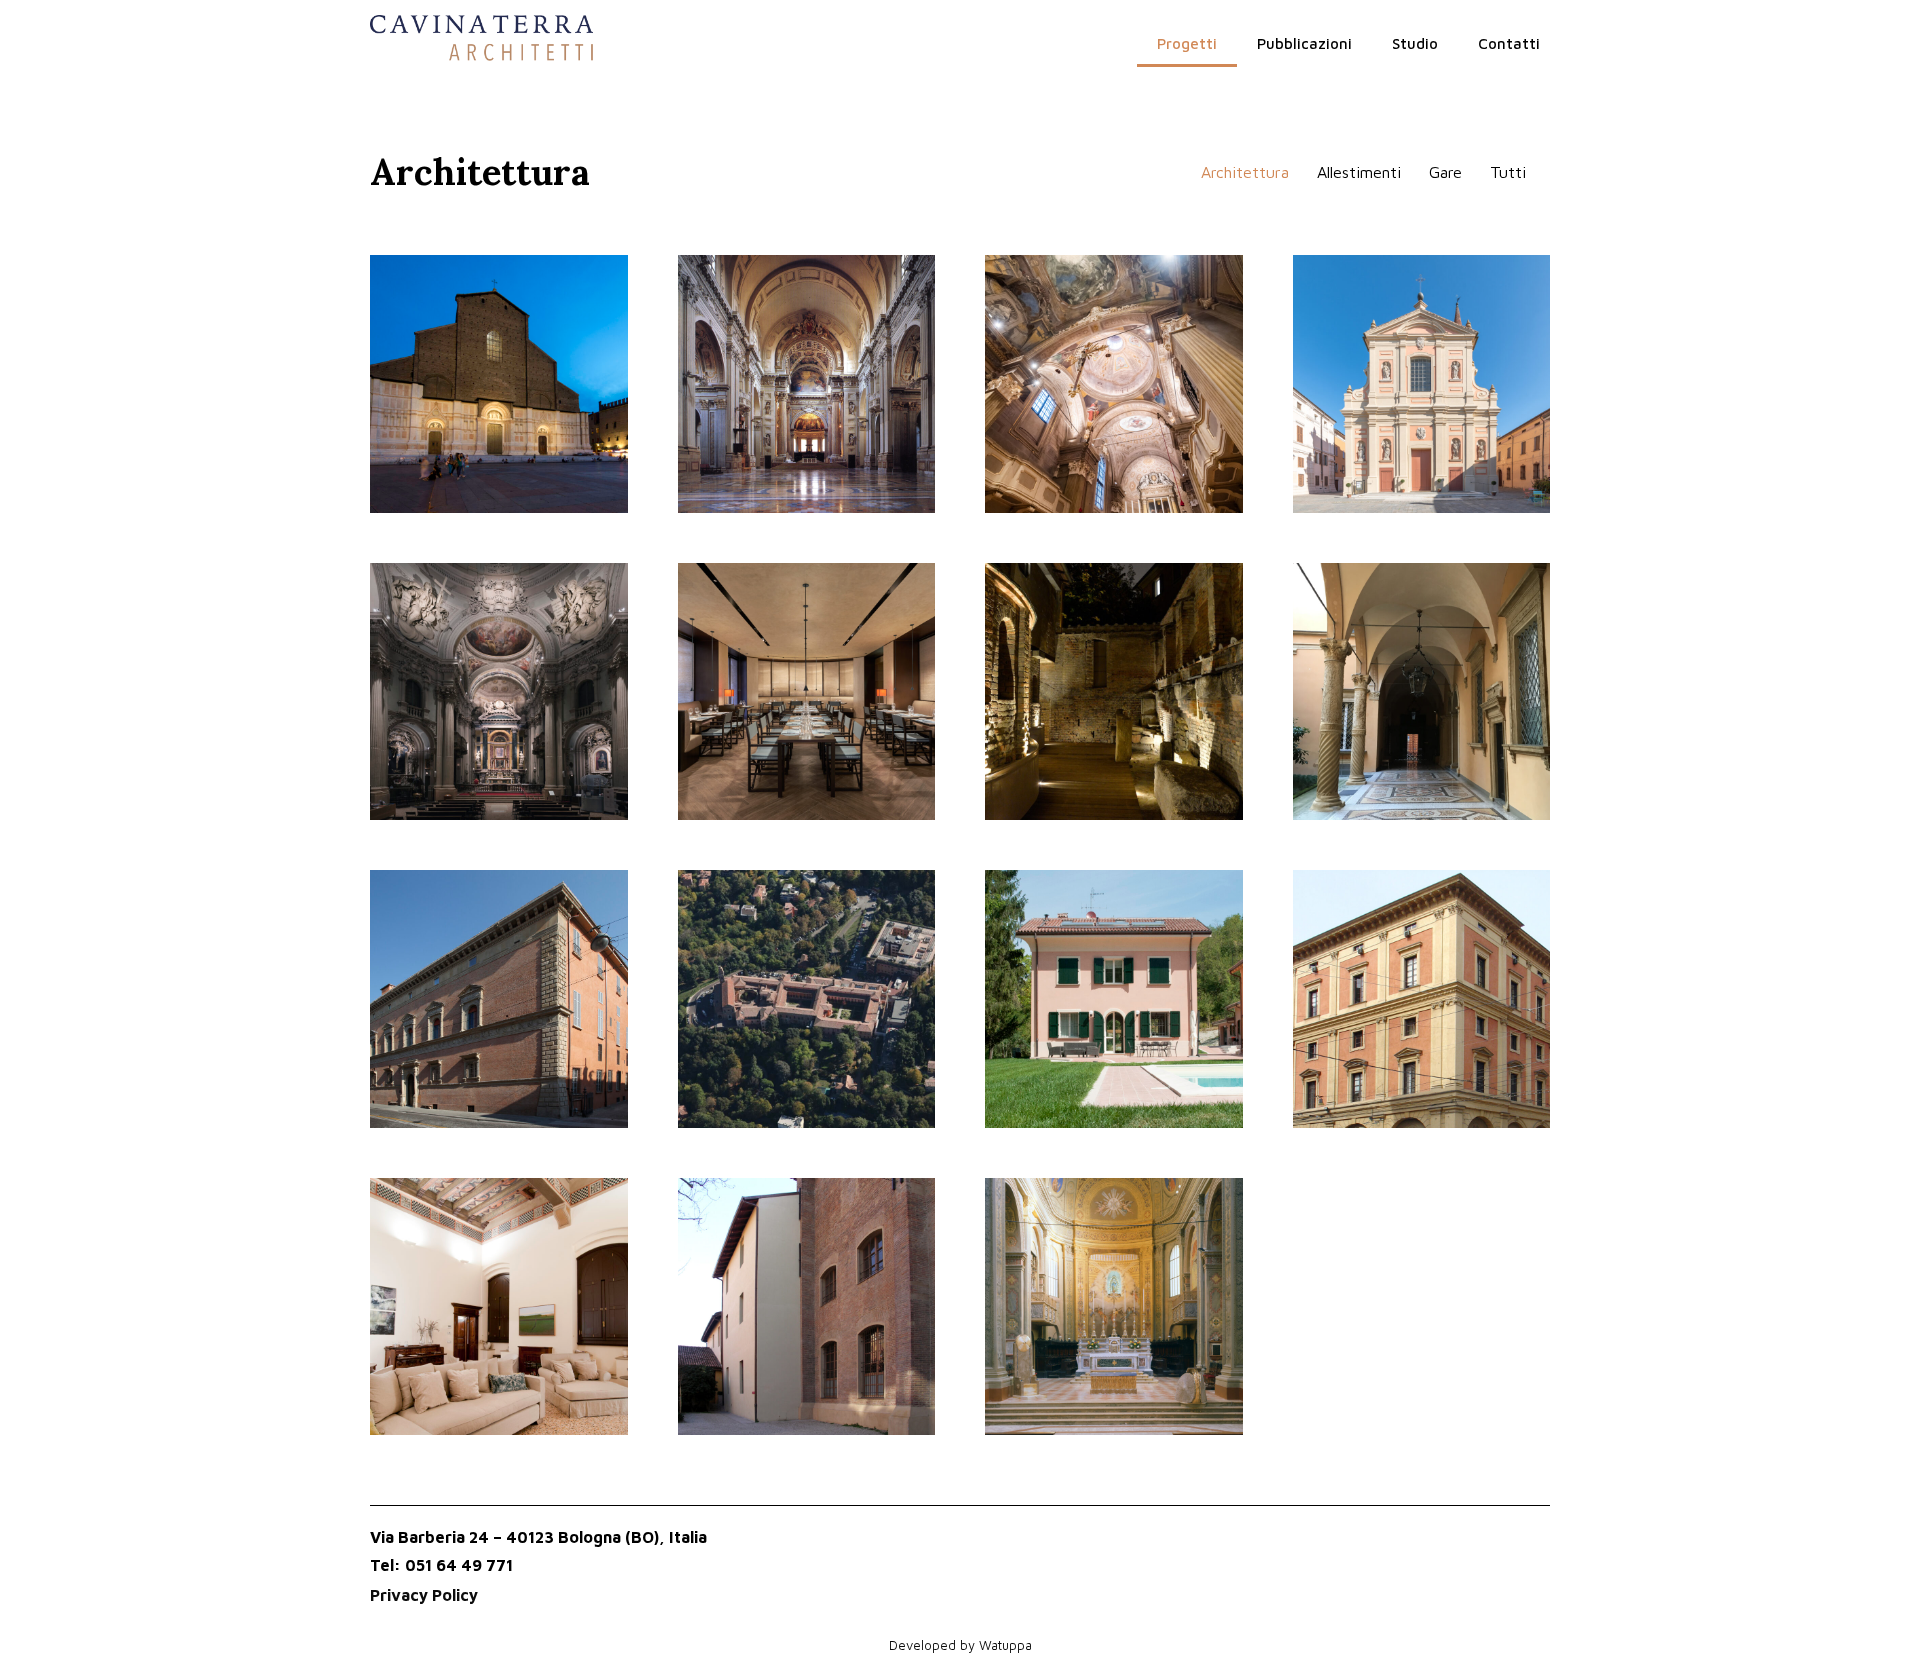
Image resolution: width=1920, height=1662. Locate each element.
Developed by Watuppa (960, 1645)
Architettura (1245, 172)
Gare (1445, 172)
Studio (1415, 43)
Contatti (1509, 43)
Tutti (1508, 172)
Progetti (1187, 43)
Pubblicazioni (1304, 43)
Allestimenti (1359, 172)
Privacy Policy (424, 1595)
